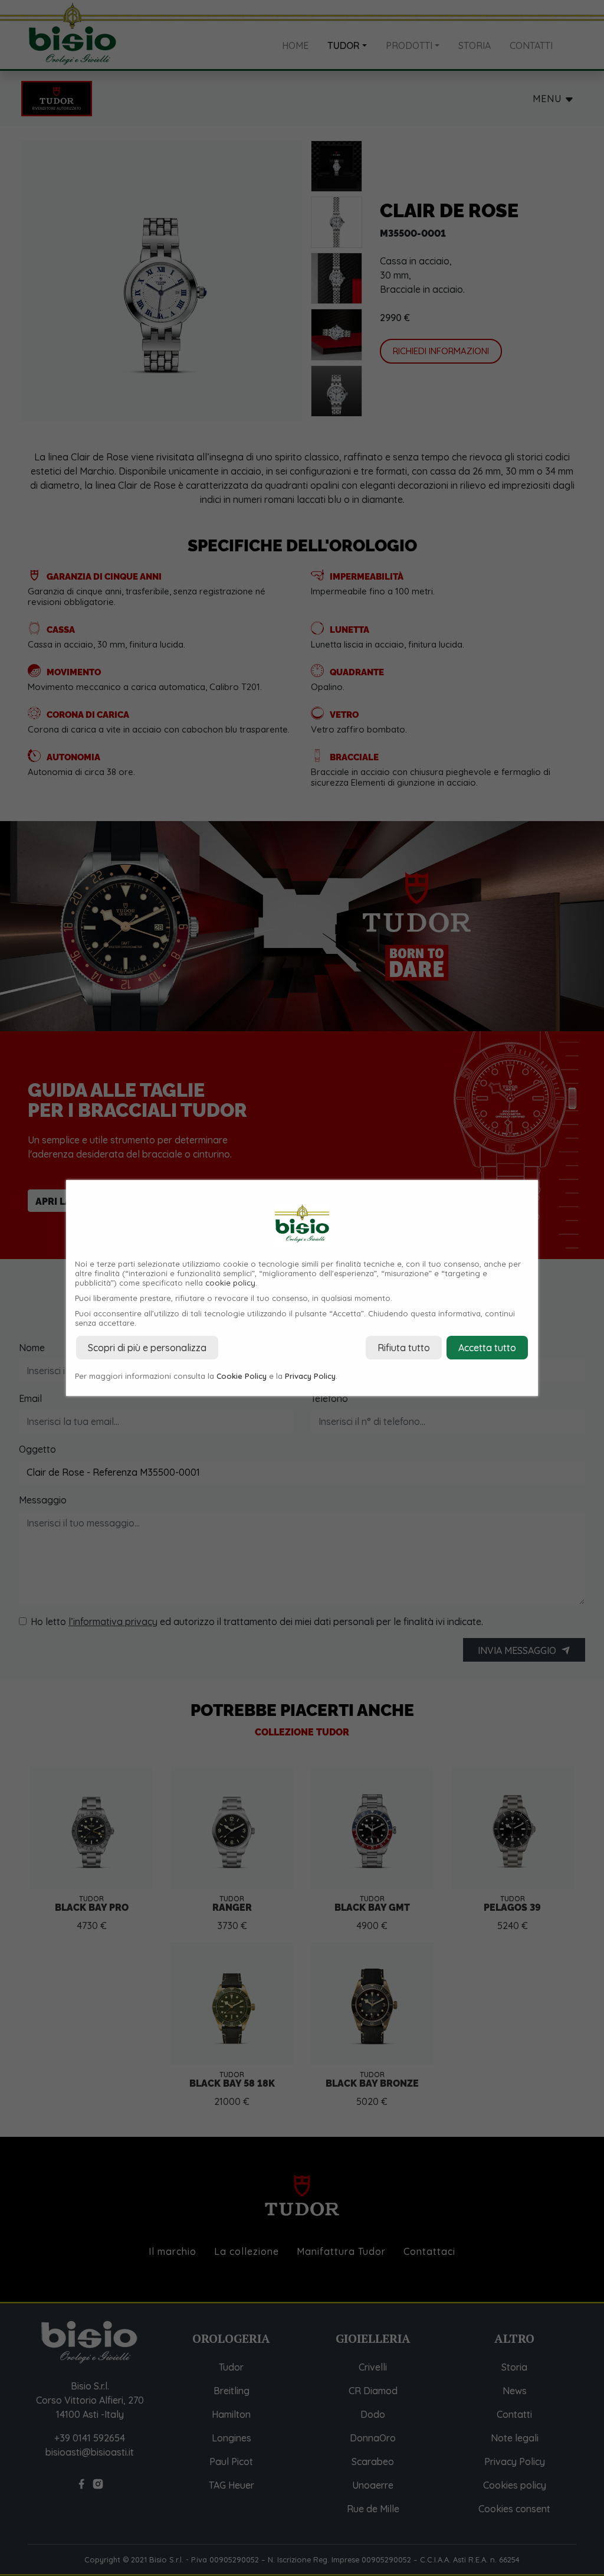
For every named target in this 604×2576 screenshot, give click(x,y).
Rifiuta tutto (404, 1348)
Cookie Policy (242, 1376)
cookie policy (230, 1283)
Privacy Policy (310, 1376)
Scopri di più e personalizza (147, 1348)
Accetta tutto (487, 1348)
